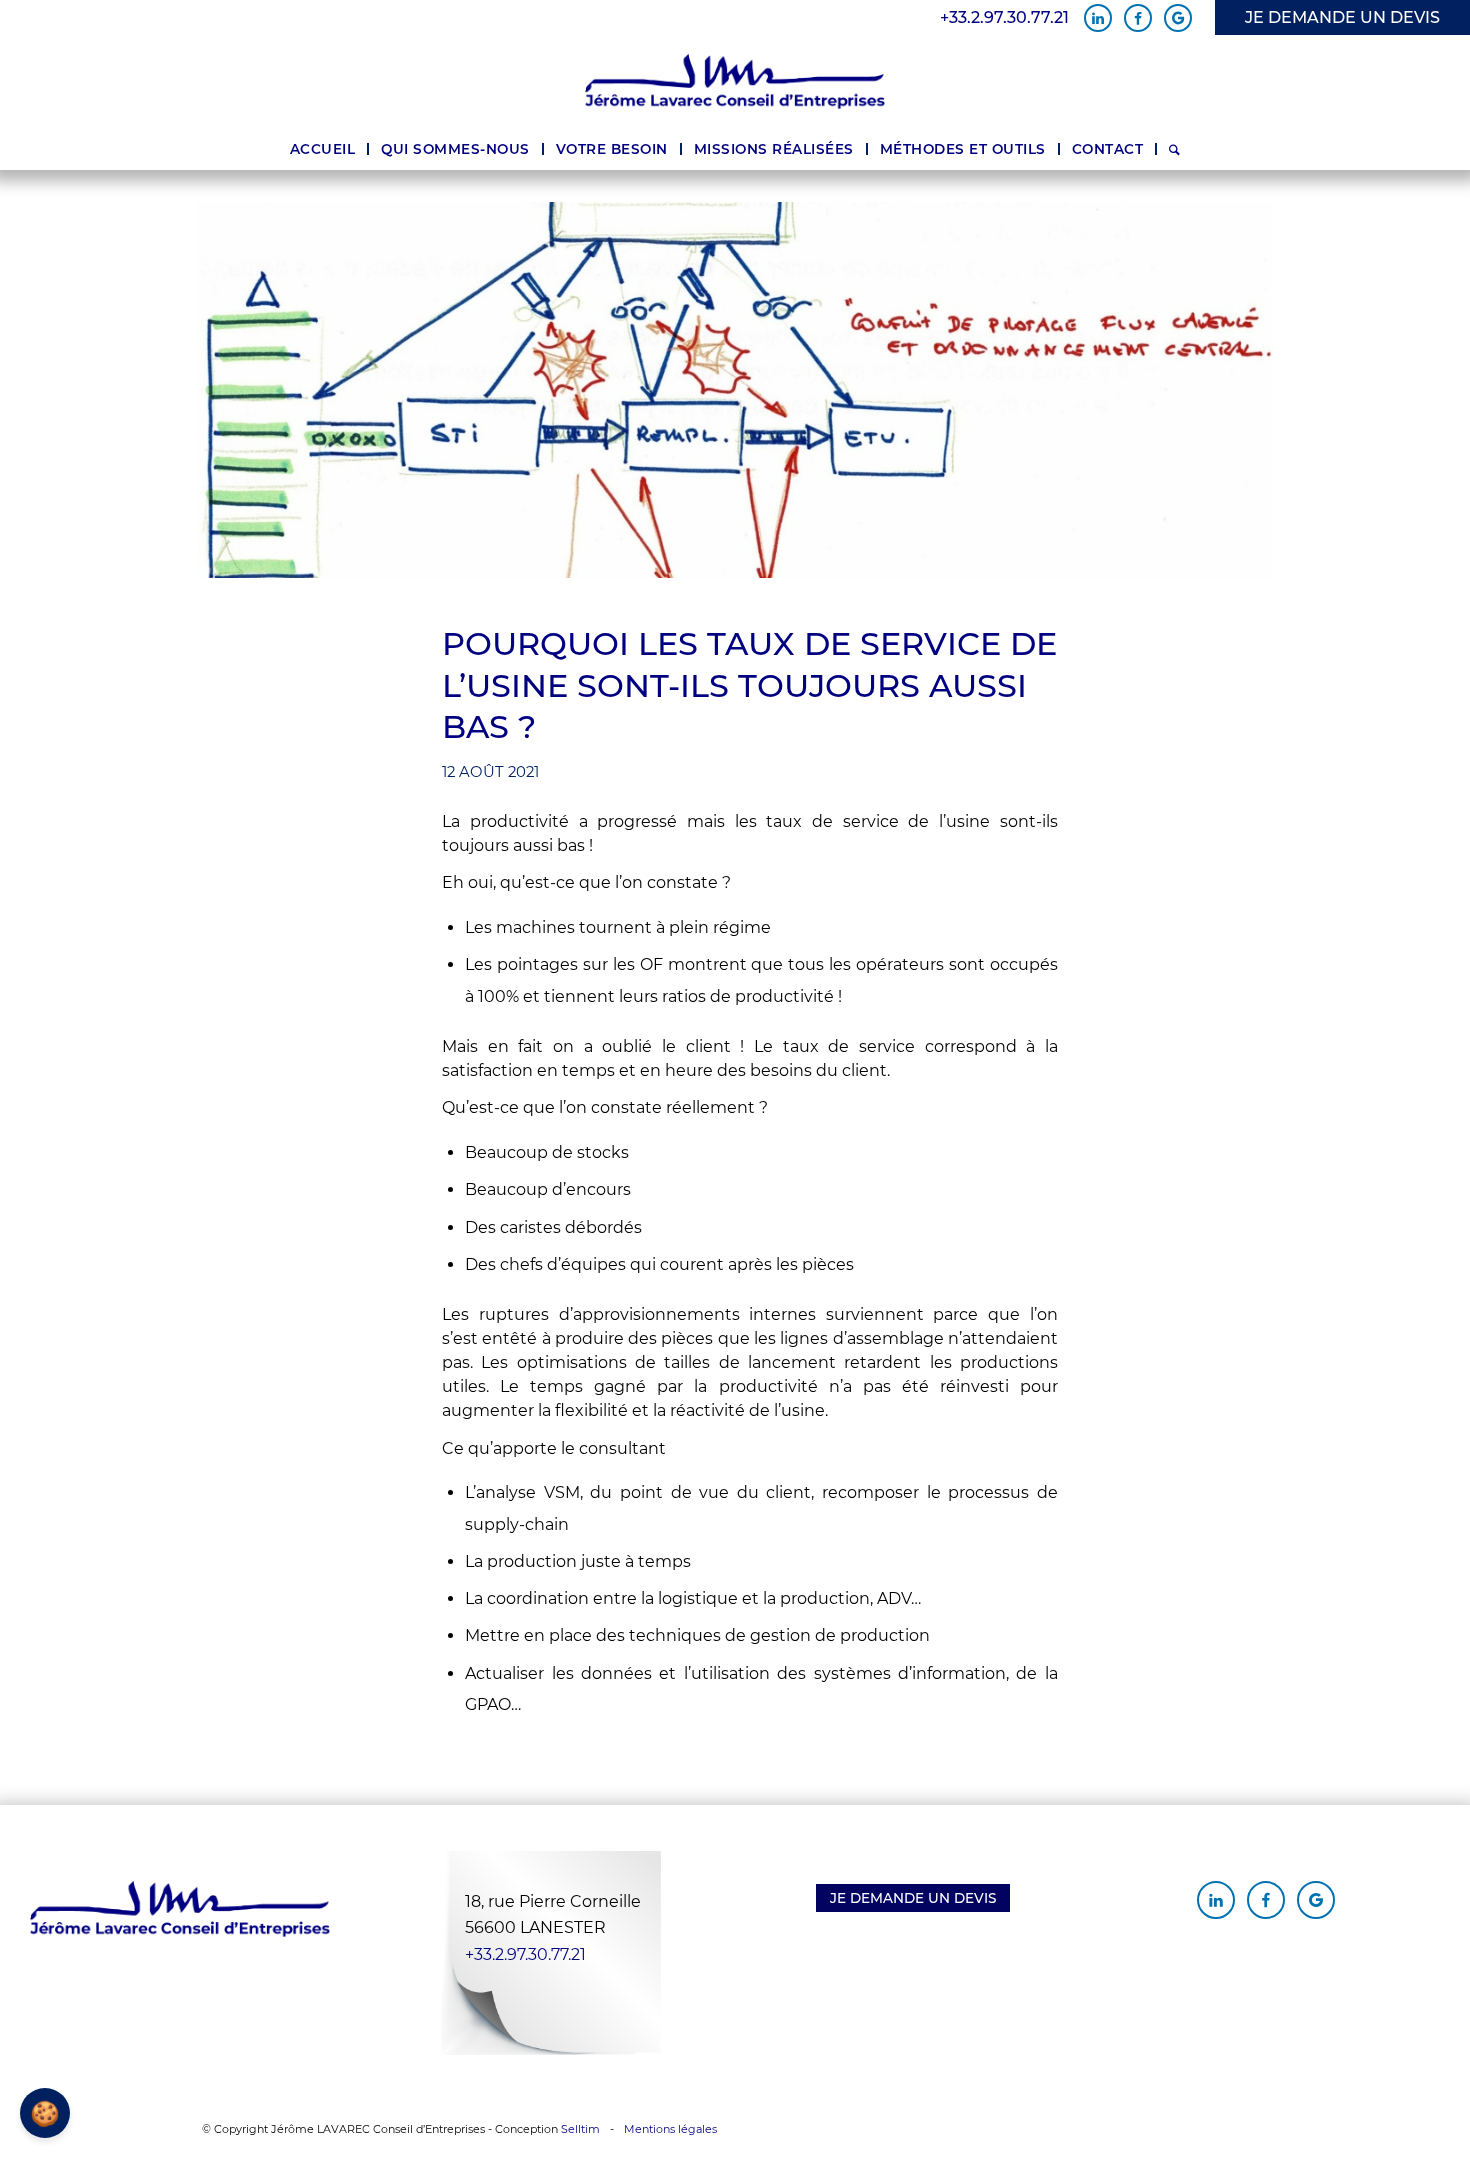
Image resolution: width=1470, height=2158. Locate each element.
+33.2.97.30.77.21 (1004, 18)
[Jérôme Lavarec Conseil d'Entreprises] (735, 82)
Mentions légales (670, 2129)
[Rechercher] (1174, 149)
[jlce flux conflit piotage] (735, 390)
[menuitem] (323, 149)
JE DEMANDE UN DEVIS (1342, 17)
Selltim (580, 2129)
